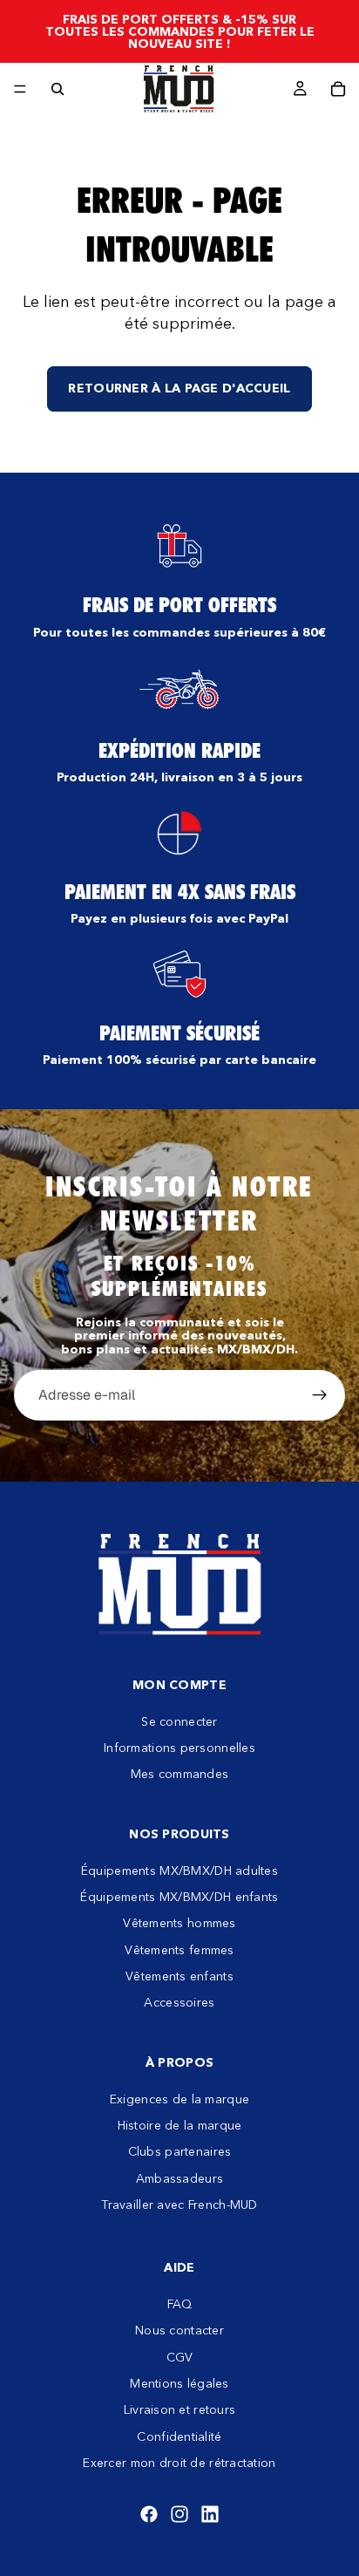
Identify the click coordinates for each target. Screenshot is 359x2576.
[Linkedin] (210, 2514)
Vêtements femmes (179, 1950)
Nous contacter (179, 2330)
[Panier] (338, 89)
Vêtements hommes (179, 1923)
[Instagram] (179, 2514)
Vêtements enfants (179, 1976)
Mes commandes (180, 1774)
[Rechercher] (58, 89)
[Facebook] (149, 2514)
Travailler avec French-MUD (179, 2205)
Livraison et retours (180, 2409)
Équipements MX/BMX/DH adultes (179, 1870)
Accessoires (179, 2002)
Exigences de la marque (179, 2099)
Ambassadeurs (179, 2178)
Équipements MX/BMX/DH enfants (179, 1897)
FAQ (180, 2304)
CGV (180, 2357)
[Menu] (20, 89)
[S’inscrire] (320, 1395)
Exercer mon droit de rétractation (179, 2463)
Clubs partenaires (180, 2151)
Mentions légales (179, 2383)
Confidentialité (179, 2436)
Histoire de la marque (180, 2125)
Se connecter (179, 1721)
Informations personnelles (179, 1748)
